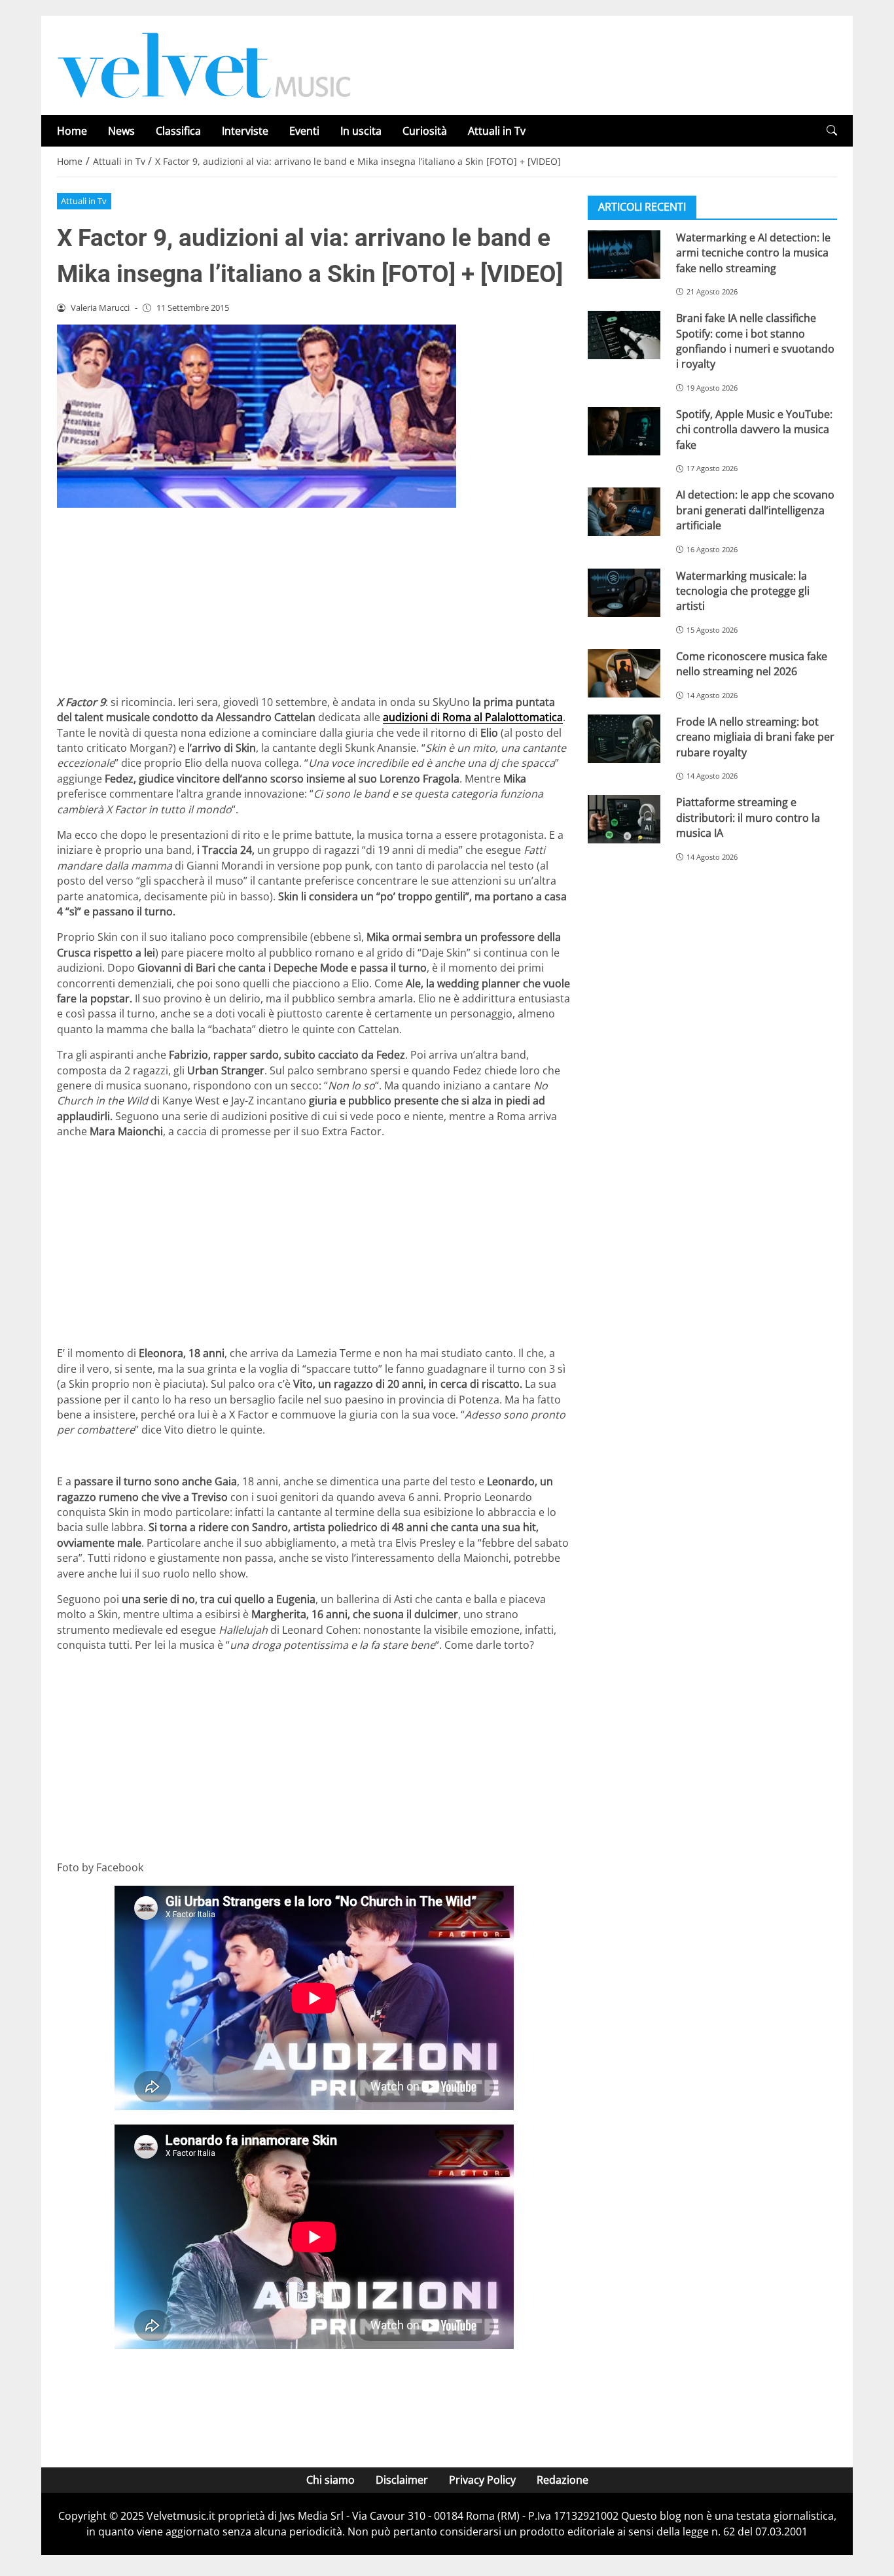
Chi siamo (331, 2480)
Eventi (304, 131)
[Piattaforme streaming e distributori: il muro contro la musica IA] (624, 819)
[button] (832, 131)
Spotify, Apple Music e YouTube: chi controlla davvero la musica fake (754, 430)
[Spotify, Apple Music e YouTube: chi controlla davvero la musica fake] (624, 431)
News (121, 131)
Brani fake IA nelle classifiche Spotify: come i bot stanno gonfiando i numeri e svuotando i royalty (755, 341)
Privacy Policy (482, 2480)
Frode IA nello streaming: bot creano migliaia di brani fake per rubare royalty (755, 737)
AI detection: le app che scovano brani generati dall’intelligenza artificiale (755, 510)
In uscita (361, 131)
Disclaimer (402, 2480)
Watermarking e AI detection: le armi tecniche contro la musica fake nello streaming (753, 253)
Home (72, 131)
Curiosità (425, 131)
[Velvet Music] (204, 64)
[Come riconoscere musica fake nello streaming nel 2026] (624, 673)
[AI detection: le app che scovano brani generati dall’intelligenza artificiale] (624, 512)
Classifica (178, 131)
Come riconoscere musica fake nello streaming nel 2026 (752, 664)
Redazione (563, 2480)
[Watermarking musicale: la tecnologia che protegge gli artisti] (624, 593)
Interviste (245, 131)
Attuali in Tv (497, 131)
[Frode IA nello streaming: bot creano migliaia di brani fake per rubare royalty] (624, 739)
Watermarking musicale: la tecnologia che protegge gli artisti (743, 591)
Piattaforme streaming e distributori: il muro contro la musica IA (748, 818)
